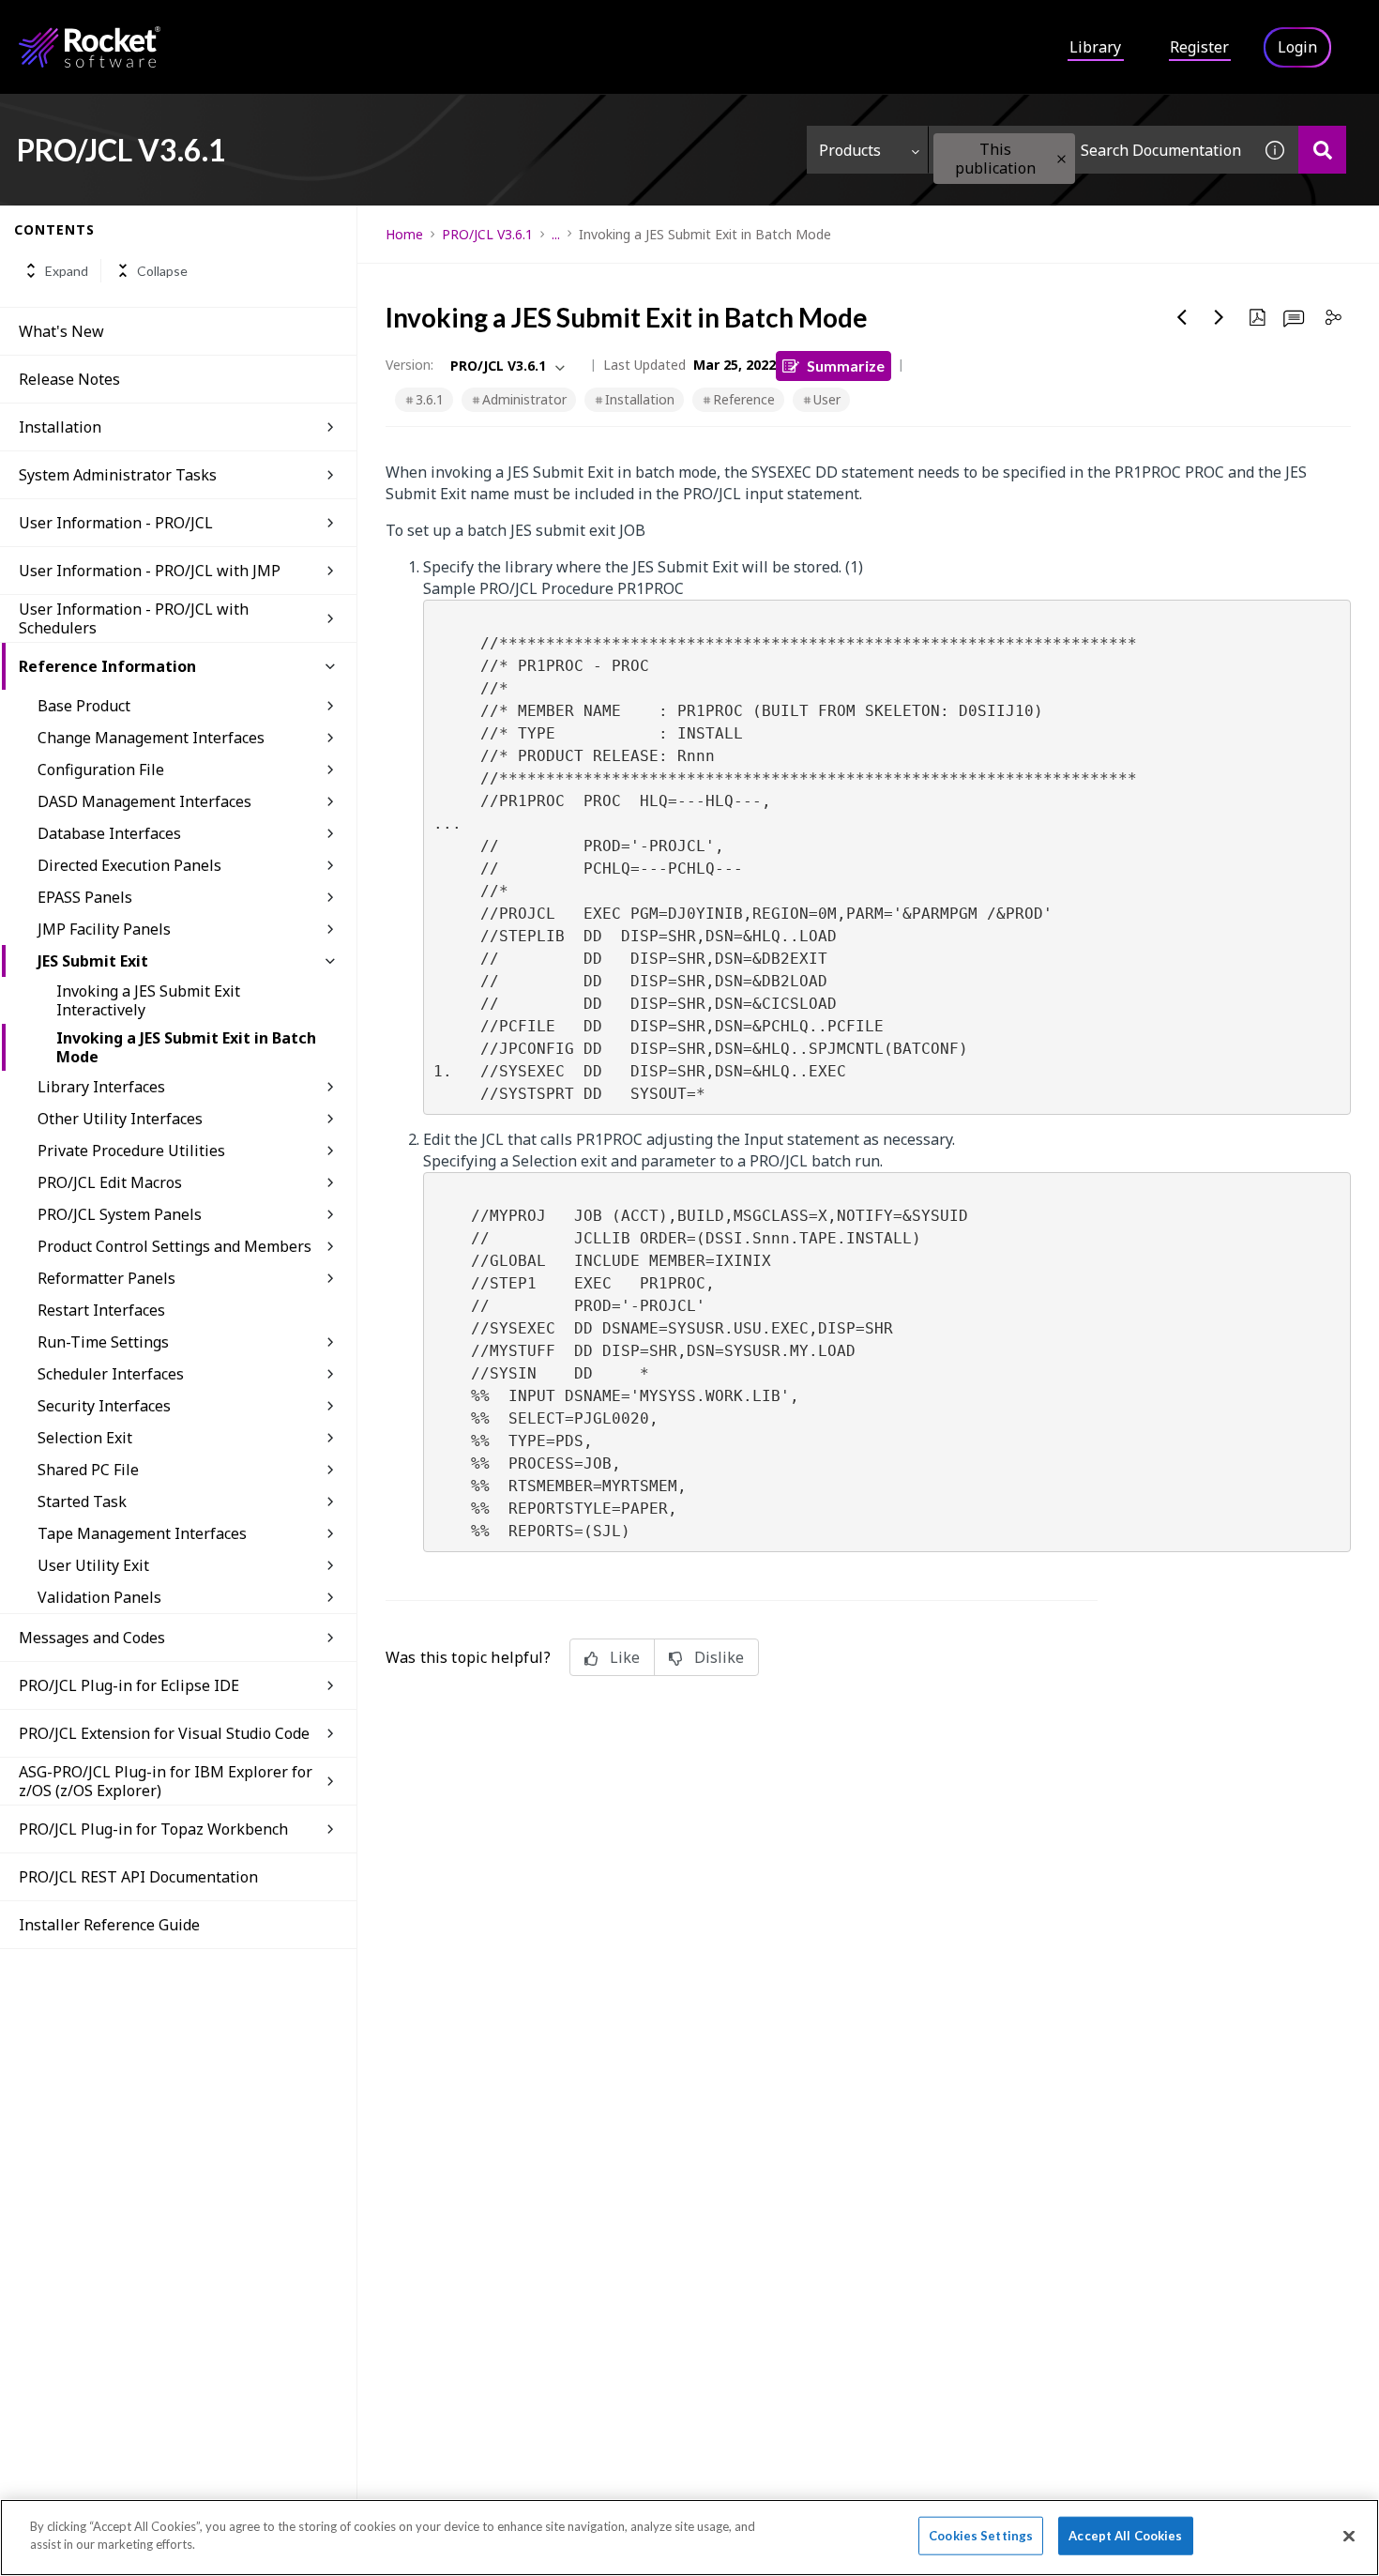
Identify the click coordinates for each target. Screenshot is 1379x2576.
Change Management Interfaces (151, 738)
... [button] (556, 234)
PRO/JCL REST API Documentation (138, 1877)
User (827, 399)
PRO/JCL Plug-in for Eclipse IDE (129, 1685)
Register (1199, 47)
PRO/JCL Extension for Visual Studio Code (164, 1733)
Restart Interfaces (101, 1310)
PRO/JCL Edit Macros (110, 1182)
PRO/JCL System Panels (120, 1214)
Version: (409, 365)
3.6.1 (430, 399)
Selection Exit (85, 1438)
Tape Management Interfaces (142, 1533)
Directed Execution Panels (129, 865)
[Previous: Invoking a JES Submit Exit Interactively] (1182, 317)
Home (404, 234)
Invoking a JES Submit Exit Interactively (148, 1000)
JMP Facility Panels (104, 929)
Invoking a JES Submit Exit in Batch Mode (186, 1047)
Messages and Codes (92, 1638)
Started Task (82, 1501)
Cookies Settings (981, 2536)
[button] (1061, 159)
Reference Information (107, 666)
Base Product (84, 706)
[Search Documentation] (1322, 150)
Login (1297, 47)
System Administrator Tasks (118, 475)
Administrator (524, 399)
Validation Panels (99, 1597)
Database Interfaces (109, 833)
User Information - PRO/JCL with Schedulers (134, 618)
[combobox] (1090, 150)
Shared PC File (88, 1470)
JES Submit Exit (93, 961)
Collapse (162, 271)
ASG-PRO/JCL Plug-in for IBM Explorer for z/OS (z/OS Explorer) (166, 1781)
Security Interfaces (104, 1406)
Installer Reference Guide (109, 1925)
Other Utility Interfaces (120, 1119)
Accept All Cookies (1125, 2536)
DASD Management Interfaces (144, 801)
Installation (60, 427)
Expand (67, 271)
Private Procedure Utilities (131, 1151)
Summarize (846, 366)
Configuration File (101, 770)
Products (850, 150)
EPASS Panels (85, 897)
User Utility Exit (93, 1565)
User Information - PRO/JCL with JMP (150, 571)
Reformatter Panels (106, 1278)
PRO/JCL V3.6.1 (487, 234)
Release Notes (69, 379)
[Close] (1349, 2536)
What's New (61, 331)
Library (1095, 47)
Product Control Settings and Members (174, 1246)
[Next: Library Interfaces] (1220, 317)
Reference (744, 399)
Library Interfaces (101, 1087)
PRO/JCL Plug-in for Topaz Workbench (153, 1829)
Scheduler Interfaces (111, 1374)
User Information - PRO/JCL (116, 523)
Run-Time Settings (103, 1342)
